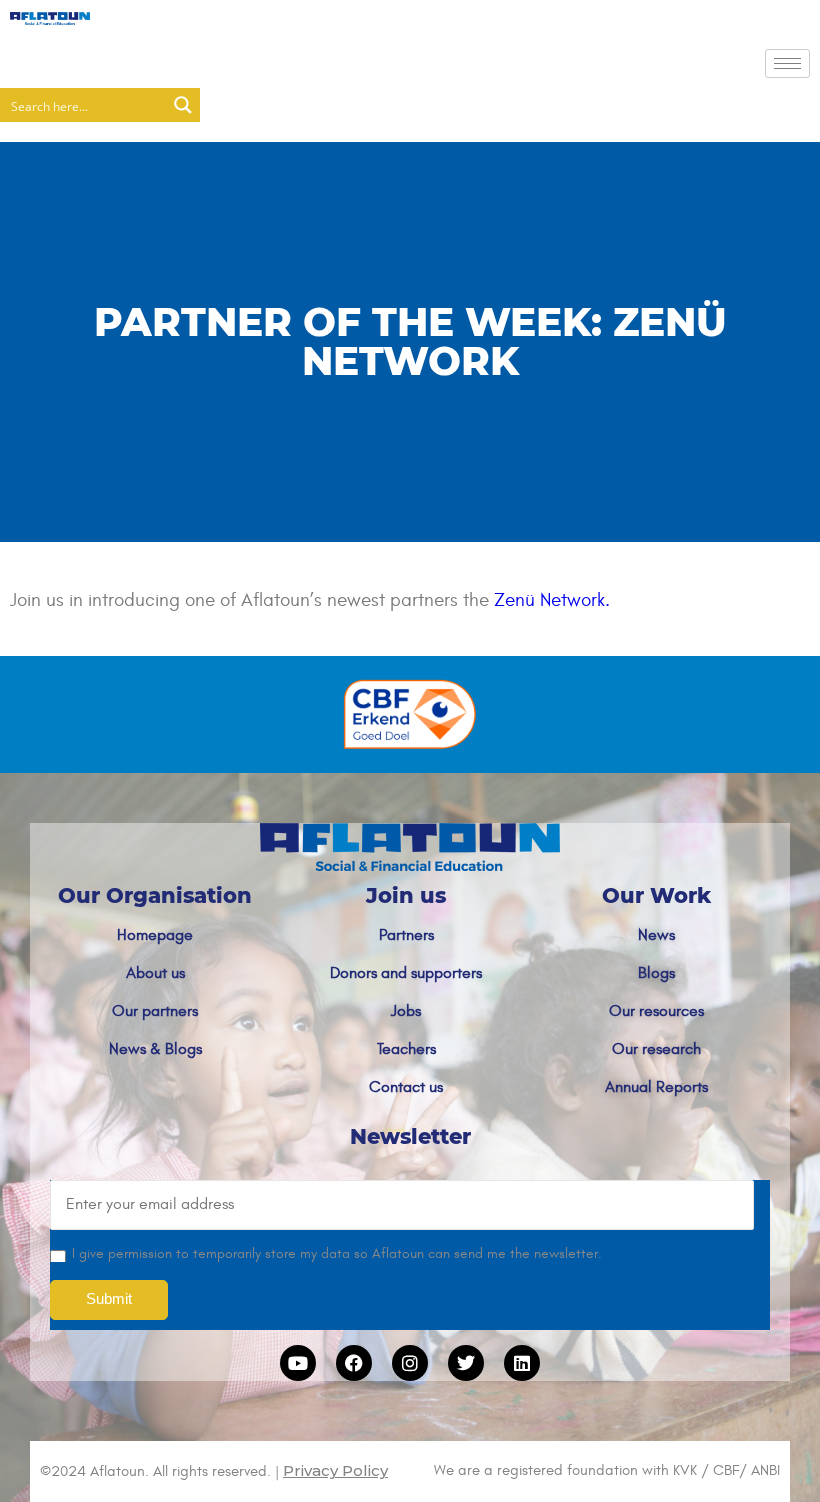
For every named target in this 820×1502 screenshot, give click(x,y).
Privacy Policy (335, 1470)
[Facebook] (354, 1363)
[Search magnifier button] (183, 105)
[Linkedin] (522, 1363)
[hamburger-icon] (787, 63)
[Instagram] (410, 1363)
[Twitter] (466, 1363)
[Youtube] (298, 1363)
